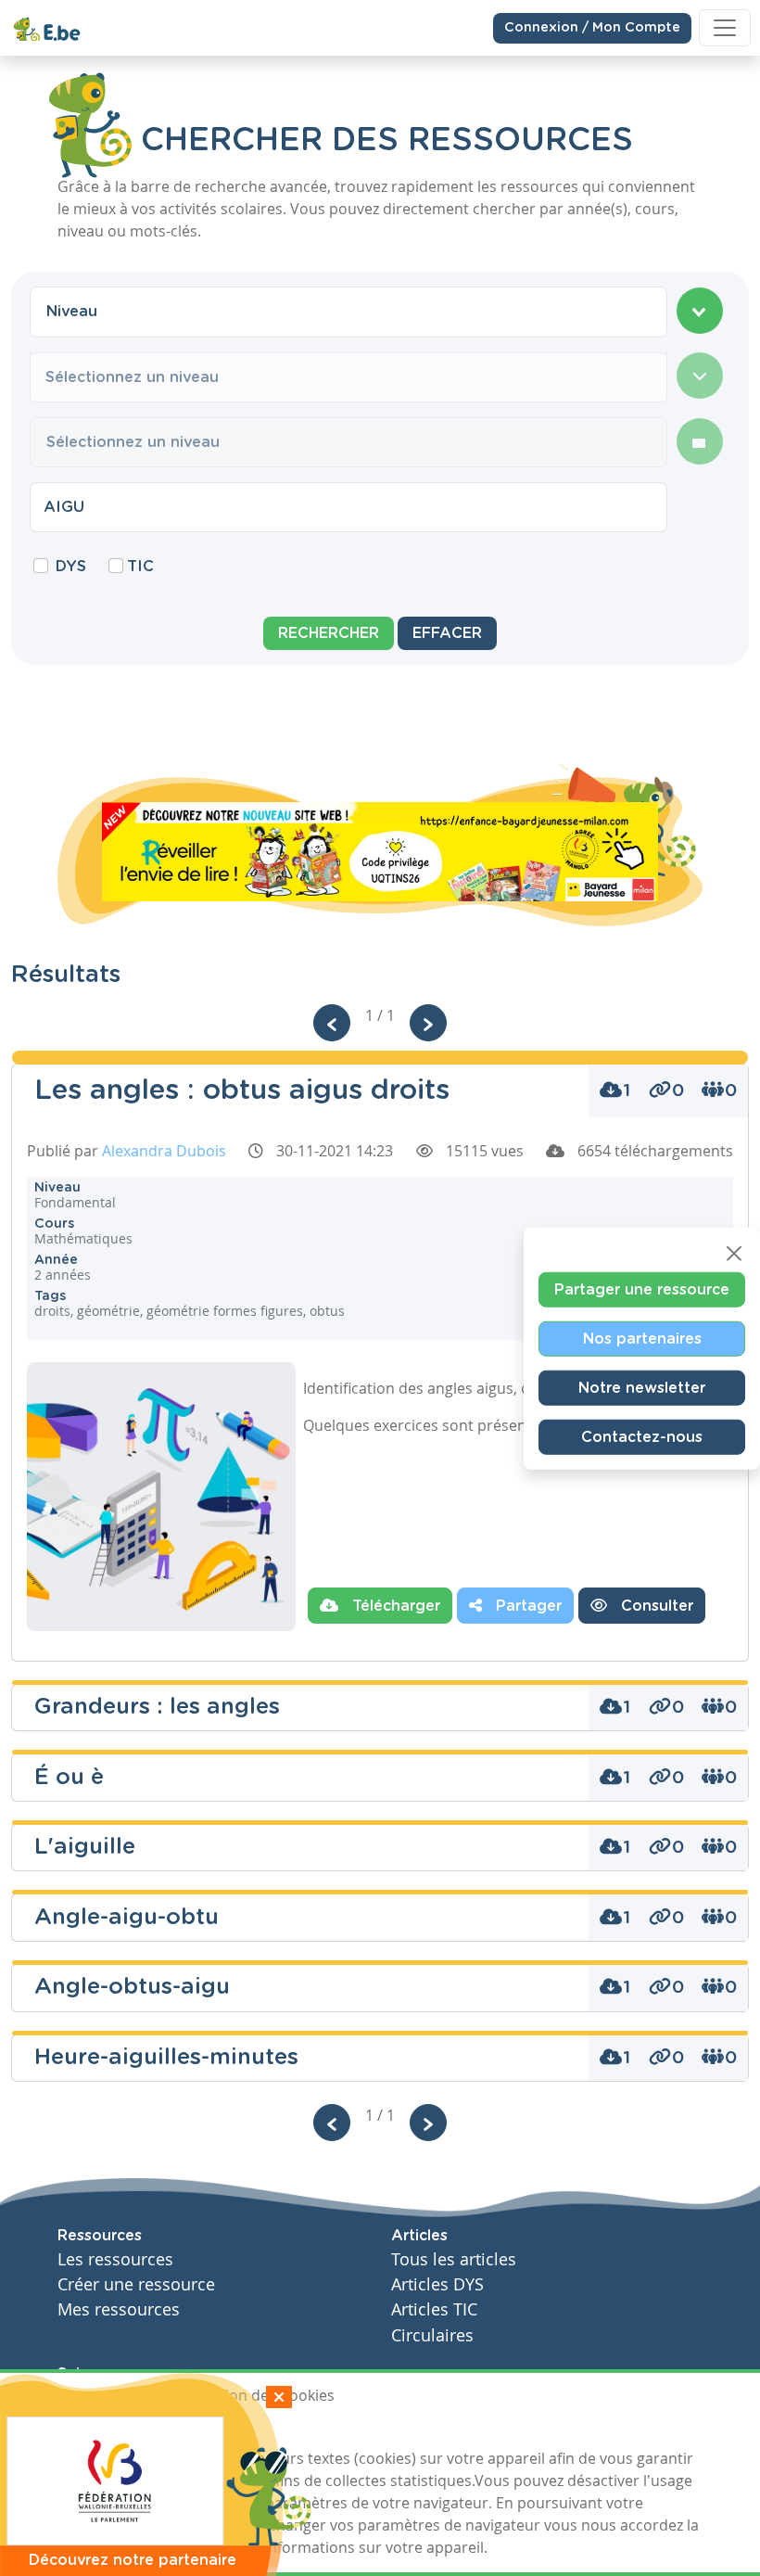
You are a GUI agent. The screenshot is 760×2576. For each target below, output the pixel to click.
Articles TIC (434, 2309)
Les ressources (115, 2259)
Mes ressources (119, 2309)
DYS (71, 567)
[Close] (734, 1254)
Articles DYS (437, 2284)
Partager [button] (526, 1606)
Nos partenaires (642, 1339)
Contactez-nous (642, 1437)
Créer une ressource (136, 2284)
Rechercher (329, 633)
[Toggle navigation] (725, 28)
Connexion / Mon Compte (592, 28)
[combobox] (348, 312)
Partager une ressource (642, 1290)
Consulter (655, 1606)
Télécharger (394, 1606)
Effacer (447, 633)
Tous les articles (454, 2259)
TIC (140, 567)
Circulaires (432, 2335)
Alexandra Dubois (164, 1151)
